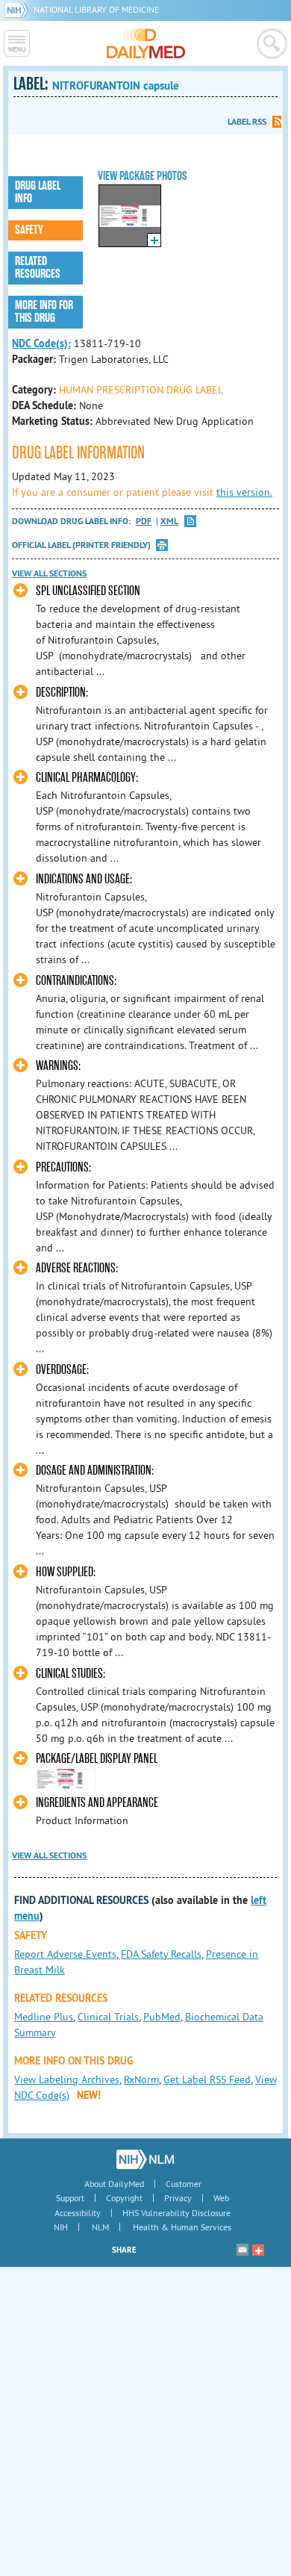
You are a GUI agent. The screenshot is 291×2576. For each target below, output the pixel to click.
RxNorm (141, 2079)
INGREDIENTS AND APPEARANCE (97, 1803)
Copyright (124, 2198)
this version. (244, 492)
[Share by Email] (242, 2250)
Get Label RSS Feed (207, 2079)
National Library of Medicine (96, 9)
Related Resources (38, 268)
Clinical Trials (108, 2017)
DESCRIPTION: (62, 693)
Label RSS (247, 122)
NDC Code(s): (41, 343)
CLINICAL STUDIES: (71, 1674)
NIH (61, 2227)
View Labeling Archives (67, 2079)
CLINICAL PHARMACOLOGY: (87, 778)
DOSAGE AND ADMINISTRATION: (95, 1471)
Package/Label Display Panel (97, 1759)
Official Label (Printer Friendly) (81, 545)
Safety (29, 230)
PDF (144, 522)
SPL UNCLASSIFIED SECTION (88, 591)
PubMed (162, 2017)
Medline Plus (44, 2017)
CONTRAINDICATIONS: (76, 981)
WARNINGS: (58, 1066)
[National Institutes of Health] (19, 9)
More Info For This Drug (44, 312)
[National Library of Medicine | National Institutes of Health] (145, 2159)
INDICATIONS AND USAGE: (84, 879)
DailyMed (146, 43)
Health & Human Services (182, 2227)
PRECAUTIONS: (63, 1167)
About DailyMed (114, 2184)
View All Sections (49, 573)
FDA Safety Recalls (161, 1954)
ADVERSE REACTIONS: (77, 1268)
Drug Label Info (38, 192)
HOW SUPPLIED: (66, 1572)
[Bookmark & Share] (258, 2250)
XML (169, 522)
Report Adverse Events (65, 1954)
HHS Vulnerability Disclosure (176, 2213)
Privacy (178, 2198)
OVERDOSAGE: (62, 1370)
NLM (100, 2227)
